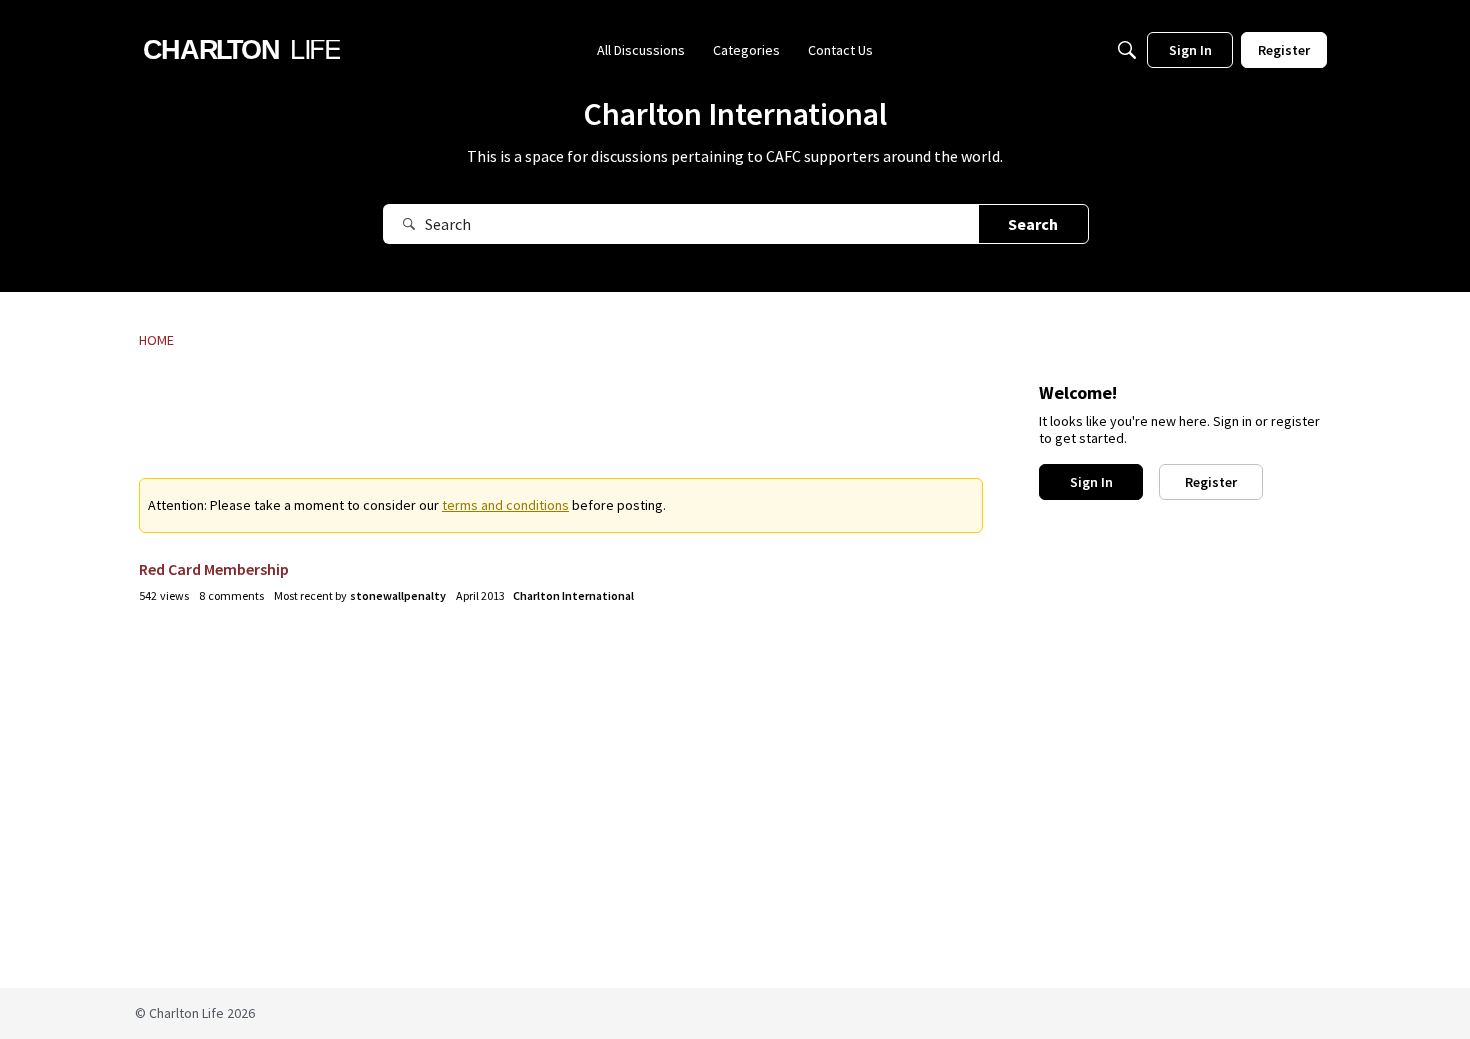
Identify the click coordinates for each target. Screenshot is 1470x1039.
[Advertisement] (561, 427)
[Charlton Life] (241, 50)
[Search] (1127, 50)
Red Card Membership (214, 569)
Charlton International (573, 595)
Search (1033, 224)
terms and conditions (505, 505)
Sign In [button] (1091, 482)
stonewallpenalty (398, 595)
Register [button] (1211, 482)
